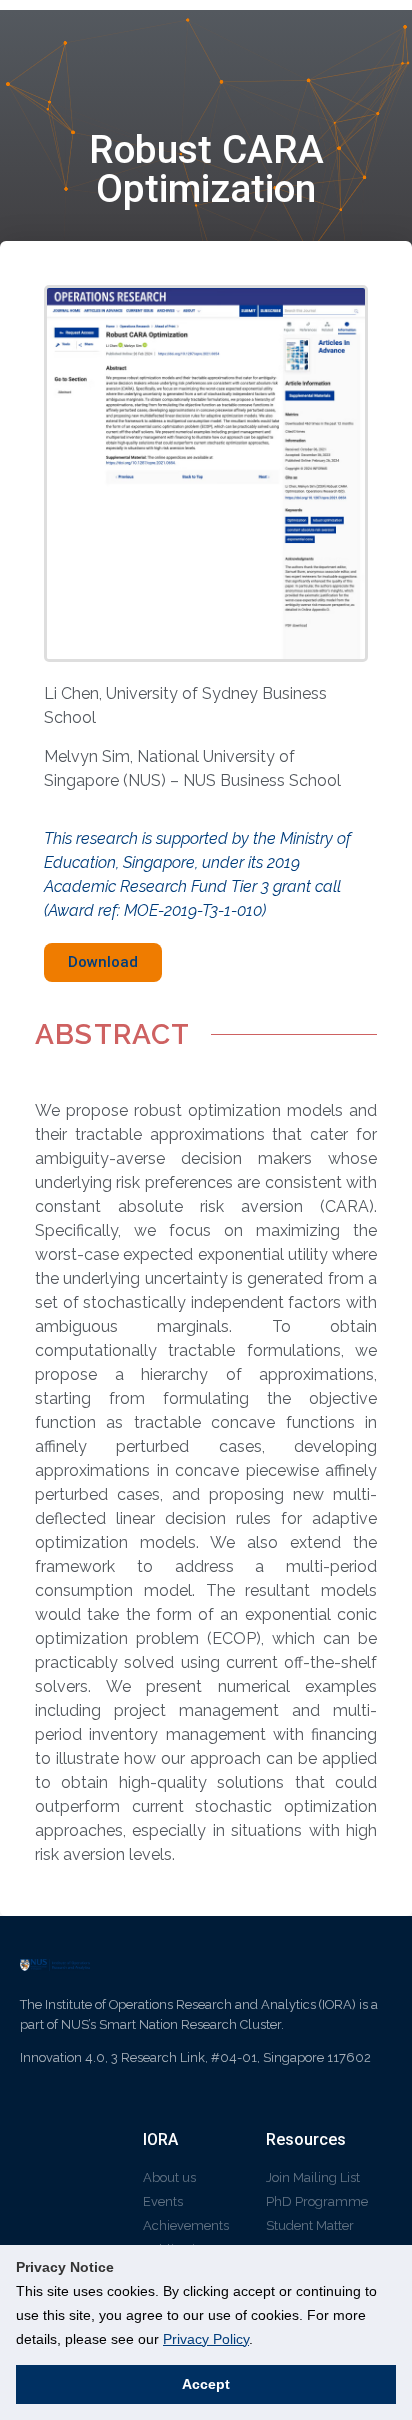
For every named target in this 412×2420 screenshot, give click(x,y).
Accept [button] (206, 2384)
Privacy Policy (206, 2339)
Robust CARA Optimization (206, 169)
